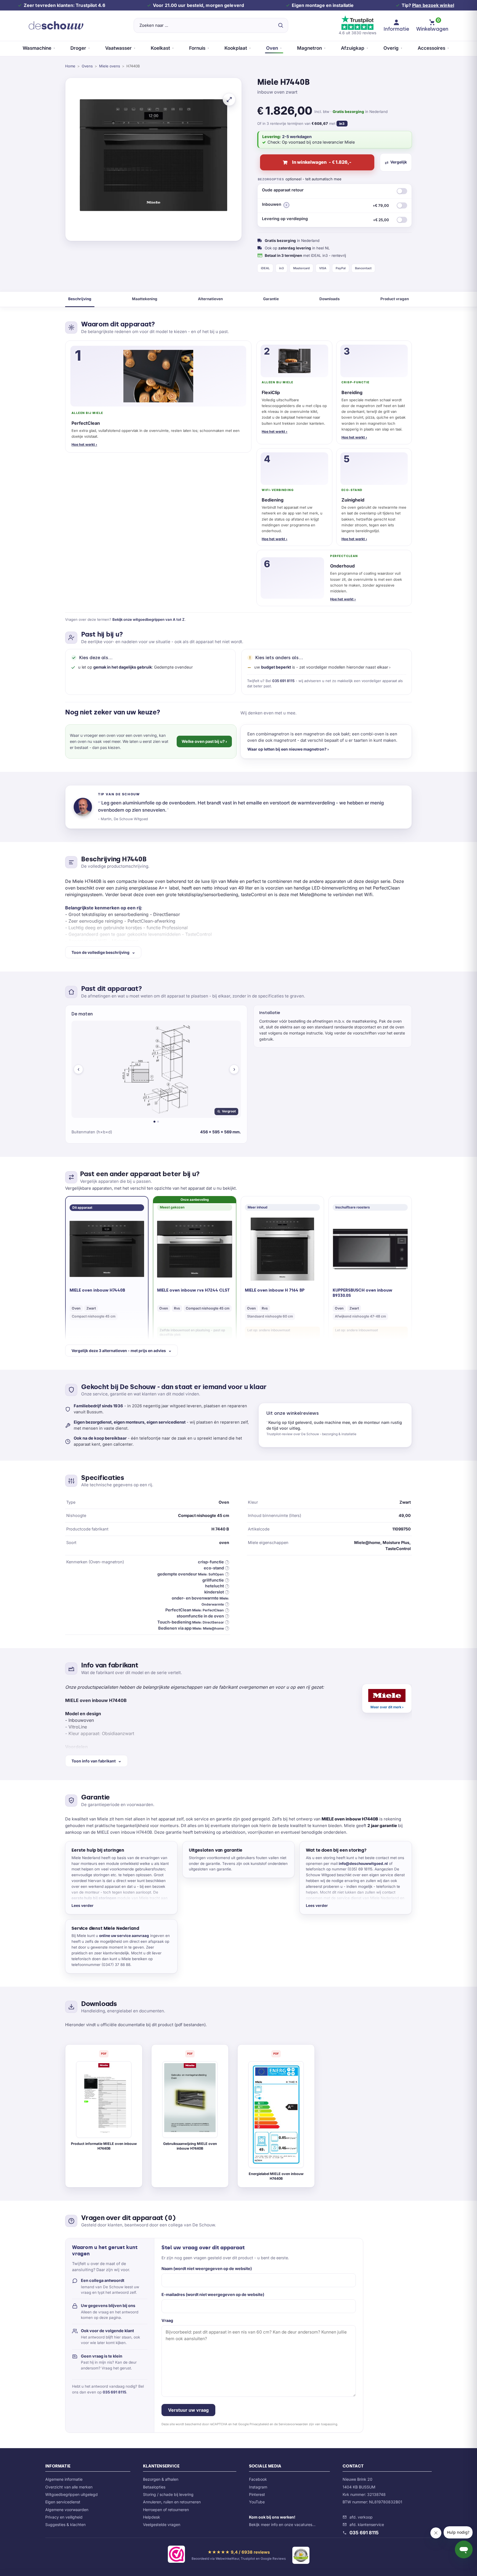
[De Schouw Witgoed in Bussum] (56, 25)
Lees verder (83, 1905)
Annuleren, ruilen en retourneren (172, 2502)
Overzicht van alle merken (69, 2487)
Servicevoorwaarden (293, 2424)
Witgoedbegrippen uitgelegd (71, 2494)
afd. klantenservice (367, 2524)
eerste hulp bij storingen (94, 1898)
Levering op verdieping (325, 219)
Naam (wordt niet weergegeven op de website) (207, 2268)
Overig (391, 48)
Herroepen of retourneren (166, 2510)
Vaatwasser (118, 48)
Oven (272, 48)
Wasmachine (37, 48)
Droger (78, 48)
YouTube (257, 2502)
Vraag (167, 2320)
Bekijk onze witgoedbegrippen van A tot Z (149, 619)
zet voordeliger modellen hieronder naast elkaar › (345, 667)
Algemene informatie (64, 2479)
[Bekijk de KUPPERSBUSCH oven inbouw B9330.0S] (370, 1249)
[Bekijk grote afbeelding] (229, 99)
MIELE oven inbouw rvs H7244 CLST (193, 1290)
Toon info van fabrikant (94, 1761)
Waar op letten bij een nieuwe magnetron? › (288, 749)
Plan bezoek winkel (433, 5)
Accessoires (431, 48)
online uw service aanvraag (124, 1936)
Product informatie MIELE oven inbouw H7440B (104, 2146)
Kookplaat (236, 48)
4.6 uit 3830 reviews (357, 33)
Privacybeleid (259, 2424)
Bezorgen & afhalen (161, 2479)
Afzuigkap (353, 48)
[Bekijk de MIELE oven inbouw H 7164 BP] (282, 1249)
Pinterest (257, 2494)
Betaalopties (154, 2487)
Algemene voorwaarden (67, 2510)
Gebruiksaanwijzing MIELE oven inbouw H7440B (190, 2146)
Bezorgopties (271, 179)
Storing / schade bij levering (168, 2494)
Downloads (330, 299)
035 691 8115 (283, 681)
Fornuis (197, 48)
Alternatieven (210, 299)
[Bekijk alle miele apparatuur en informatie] (387, 1698)
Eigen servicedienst (63, 2502)
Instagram (258, 2487)
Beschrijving (80, 299)
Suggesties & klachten (65, 2524)
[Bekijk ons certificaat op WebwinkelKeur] (176, 2555)
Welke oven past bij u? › (204, 741)
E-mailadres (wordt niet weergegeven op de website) (213, 2294)
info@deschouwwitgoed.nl (363, 1864)
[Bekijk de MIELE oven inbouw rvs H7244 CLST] (195, 1249)
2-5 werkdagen (297, 137)
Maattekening (145, 299)
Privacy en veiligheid (64, 2517)
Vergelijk (399, 162)
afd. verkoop (361, 2517)
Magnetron (309, 48)
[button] (286, 205)
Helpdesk (152, 2517)
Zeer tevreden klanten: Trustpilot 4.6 (64, 5)
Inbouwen (325, 205)
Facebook (258, 2479)
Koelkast (160, 48)
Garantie (271, 299)
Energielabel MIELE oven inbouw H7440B (276, 2176)
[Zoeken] (280, 25)
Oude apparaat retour (283, 190)
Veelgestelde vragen (162, 2524)
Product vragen (395, 299)
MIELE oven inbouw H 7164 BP (275, 1290)
